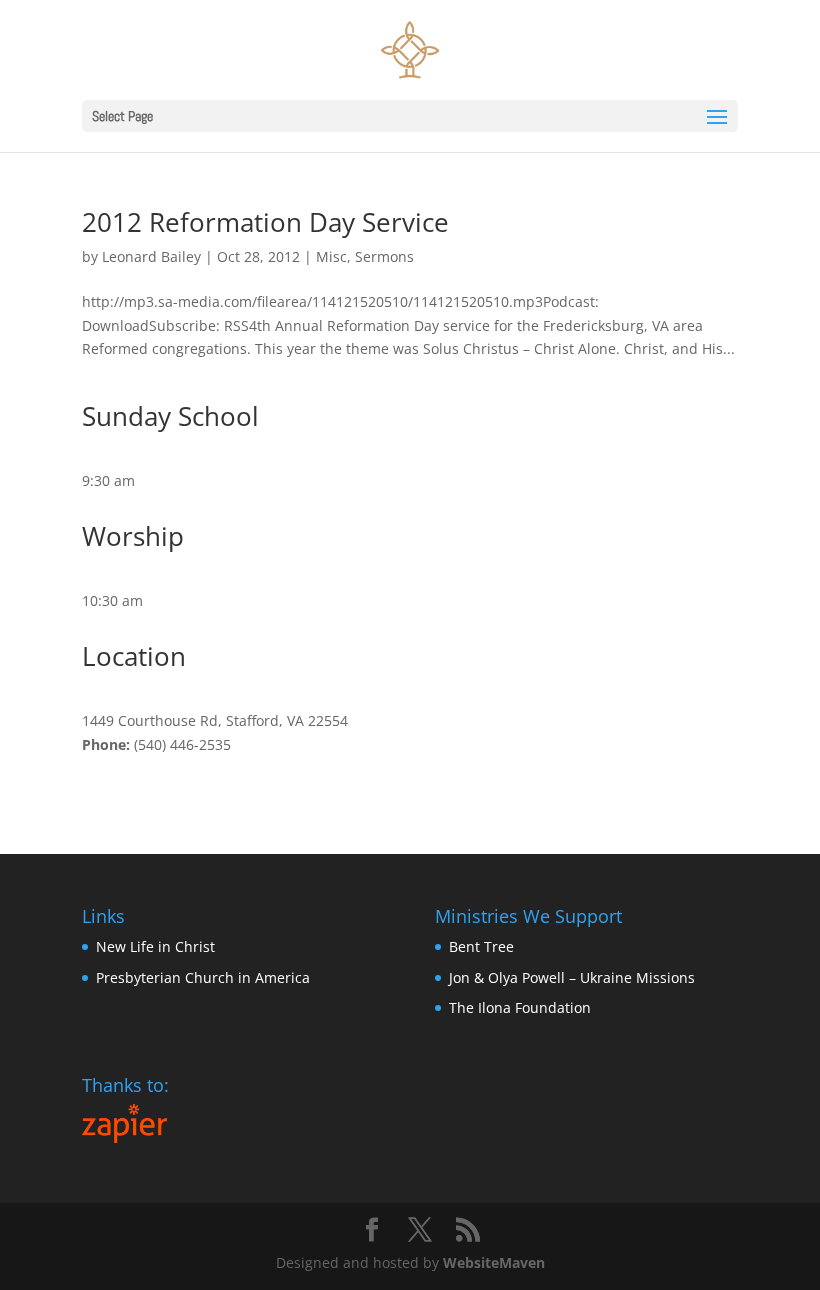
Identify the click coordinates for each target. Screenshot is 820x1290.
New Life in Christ (155, 946)
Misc (331, 256)
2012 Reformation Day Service (265, 222)
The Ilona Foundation (520, 1007)
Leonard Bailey (151, 256)
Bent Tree (481, 946)
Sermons (384, 256)
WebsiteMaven (494, 1262)
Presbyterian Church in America (203, 977)
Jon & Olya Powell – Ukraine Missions (572, 977)
